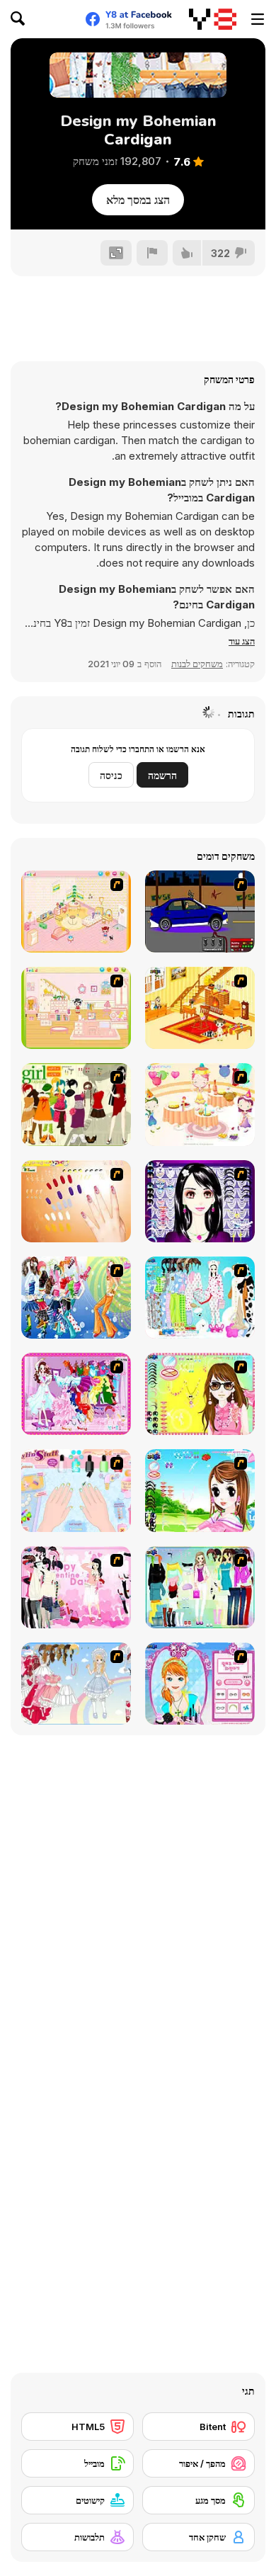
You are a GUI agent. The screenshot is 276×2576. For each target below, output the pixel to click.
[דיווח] (152, 253)
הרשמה (162, 775)
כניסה (111, 775)
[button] (242, 641)
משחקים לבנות (197, 664)
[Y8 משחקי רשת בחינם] (213, 19)
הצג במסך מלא (138, 200)
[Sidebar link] (258, 19)
